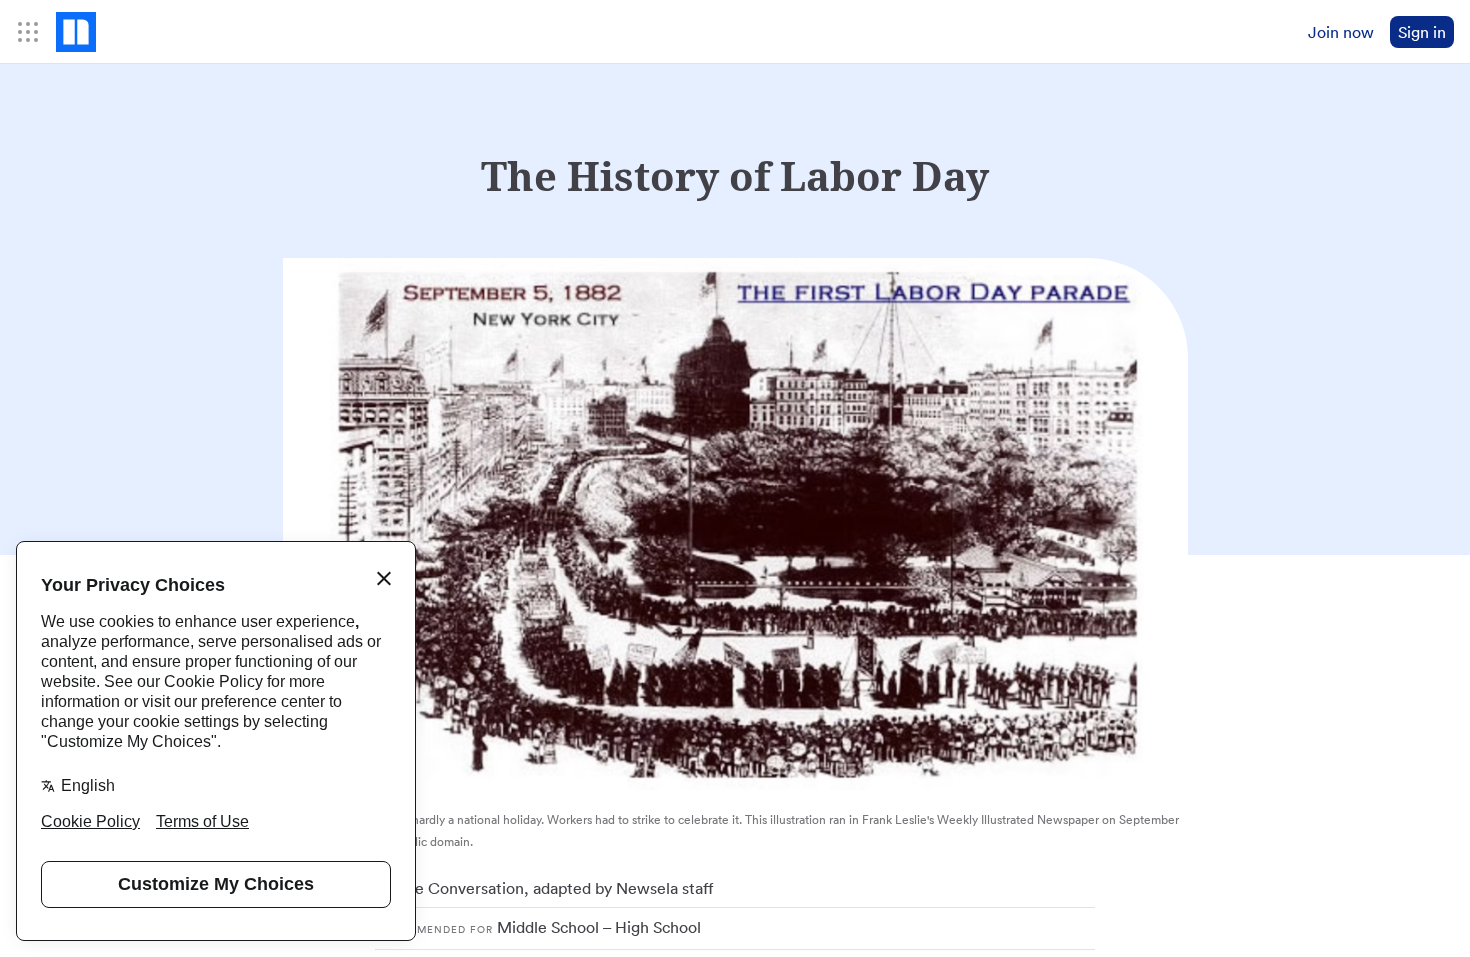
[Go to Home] (76, 32)
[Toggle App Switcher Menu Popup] (28, 32)
